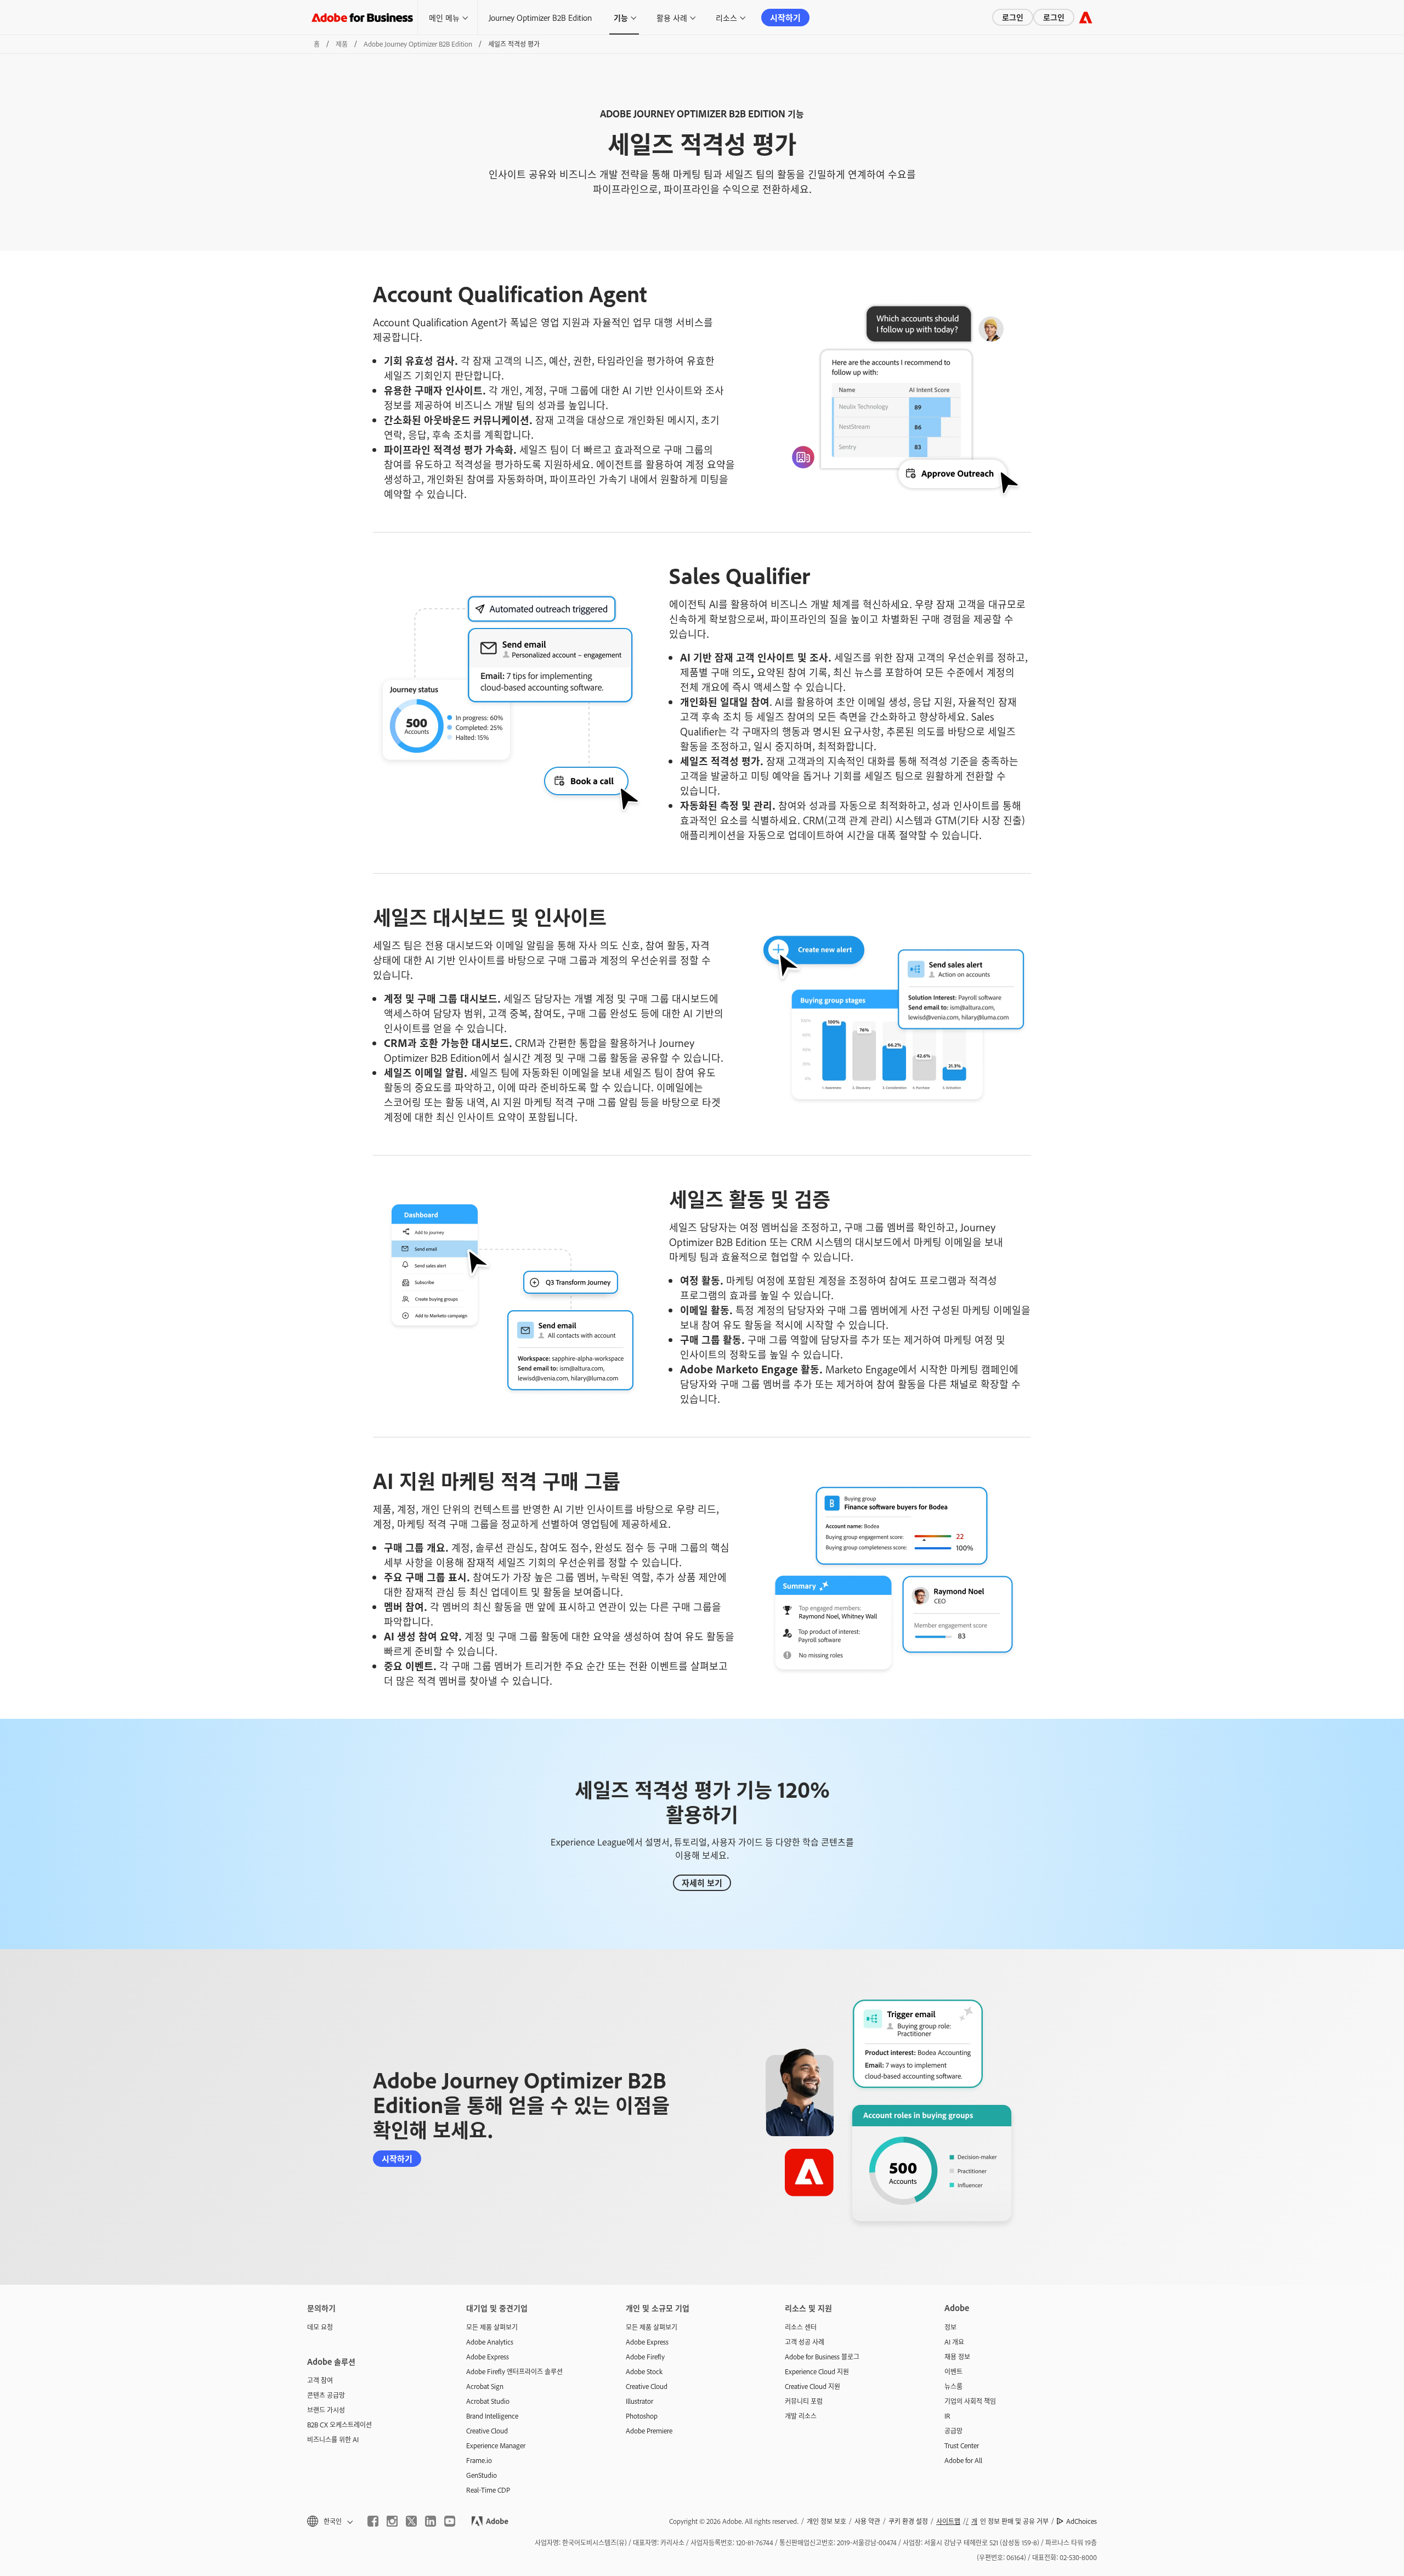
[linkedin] (431, 2521)
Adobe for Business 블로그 (822, 2357)
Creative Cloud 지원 (813, 2386)
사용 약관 (867, 2521)
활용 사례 (672, 17)
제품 (342, 44)
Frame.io (479, 2460)
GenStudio (482, 2475)
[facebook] (373, 2521)
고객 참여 (320, 2380)
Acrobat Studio (488, 2401)
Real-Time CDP (488, 2490)
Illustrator (639, 2401)
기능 (621, 17)
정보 (950, 2327)
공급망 (953, 2431)
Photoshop (642, 2416)
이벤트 (953, 2371)
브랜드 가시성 (326, 2410)
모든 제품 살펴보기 (492, 2327)
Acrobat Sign (485, 2386)
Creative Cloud (487, 2431)
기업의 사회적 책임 (970, 2401)
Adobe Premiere (649, 2431)
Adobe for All (963, 2460)
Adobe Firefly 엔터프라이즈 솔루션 (514, 2371)
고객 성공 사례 (805, 2342)
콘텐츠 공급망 (326, 2395)
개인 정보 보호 (826, 2521)
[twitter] (411, 2521)
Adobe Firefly (645, 2357)
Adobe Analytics (490, 2342)
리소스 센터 (801, 2327)
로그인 (1013, 17)
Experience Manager (496, 2445)
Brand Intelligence (492, 2416)
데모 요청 (320, 2327)
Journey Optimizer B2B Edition (540, 17)
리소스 (726, 17)
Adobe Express (488, 2357)
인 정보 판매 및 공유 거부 (1010, 2521)
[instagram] (392, 2521)
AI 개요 (954, 2342)
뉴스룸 (953, 2386)
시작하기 (785, 17)
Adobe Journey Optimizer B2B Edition (418, 44)
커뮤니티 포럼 (804, 2401)
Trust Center (962, 2445)
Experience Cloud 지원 (817, 2371)
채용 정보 (957, 2357)
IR (947, 2416)
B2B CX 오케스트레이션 (339, 2425)
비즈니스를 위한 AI (333, 2439)
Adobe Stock (644, 2371)
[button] (329, 2521)
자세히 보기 (702, 1883)
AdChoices (1082, 2521)
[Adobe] (1086, 17)
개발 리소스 (801, 2416)
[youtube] (450, 2521)
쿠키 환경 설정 (908, 2521)
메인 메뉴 (444, 17)
